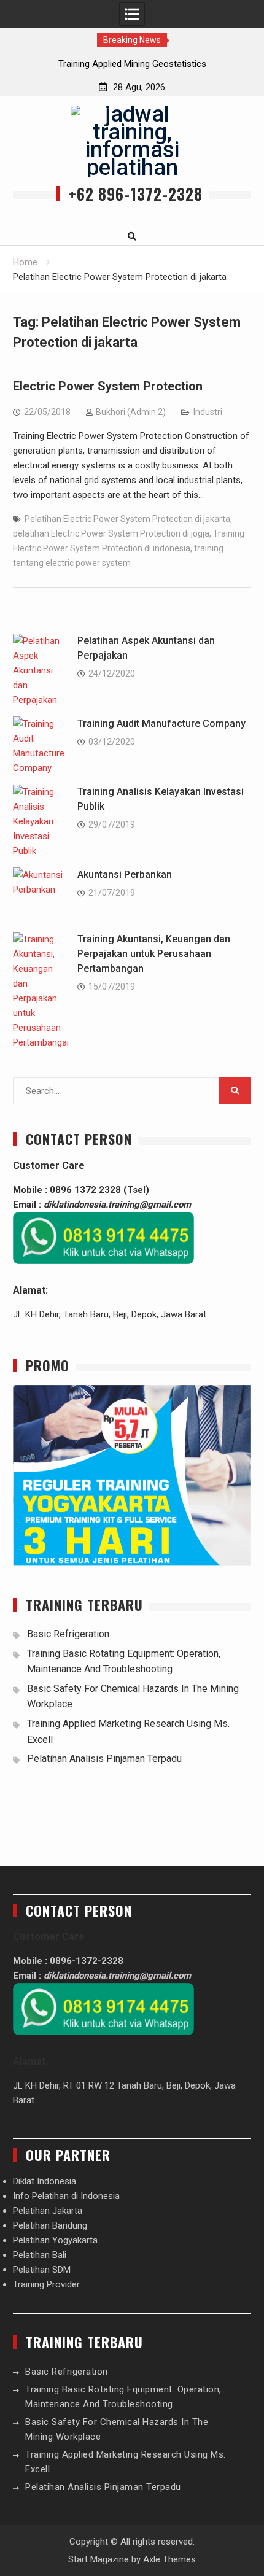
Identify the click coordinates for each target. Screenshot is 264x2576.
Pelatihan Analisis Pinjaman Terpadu (104, 1759)
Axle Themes (169, 2559)
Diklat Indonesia (45, 2181)
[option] (132, 64)
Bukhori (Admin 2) (131, 412)
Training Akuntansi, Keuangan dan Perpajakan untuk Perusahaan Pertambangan (154, 954)
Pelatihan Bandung (50, 2225)
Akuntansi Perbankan (125, 875)
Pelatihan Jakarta (48, 2211)
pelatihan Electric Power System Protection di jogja (111, 533)
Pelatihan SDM (42, 2270)
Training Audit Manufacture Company (161, 724)
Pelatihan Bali (40, 2255)
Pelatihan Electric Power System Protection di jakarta (127, 519)
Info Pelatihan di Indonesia (66, 2196)
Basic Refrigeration (68, 1634)
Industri (208, 412)
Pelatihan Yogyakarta (55, 2240)
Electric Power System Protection (108, 386)
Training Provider (46, 2284)
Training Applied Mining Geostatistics (132, 64)
